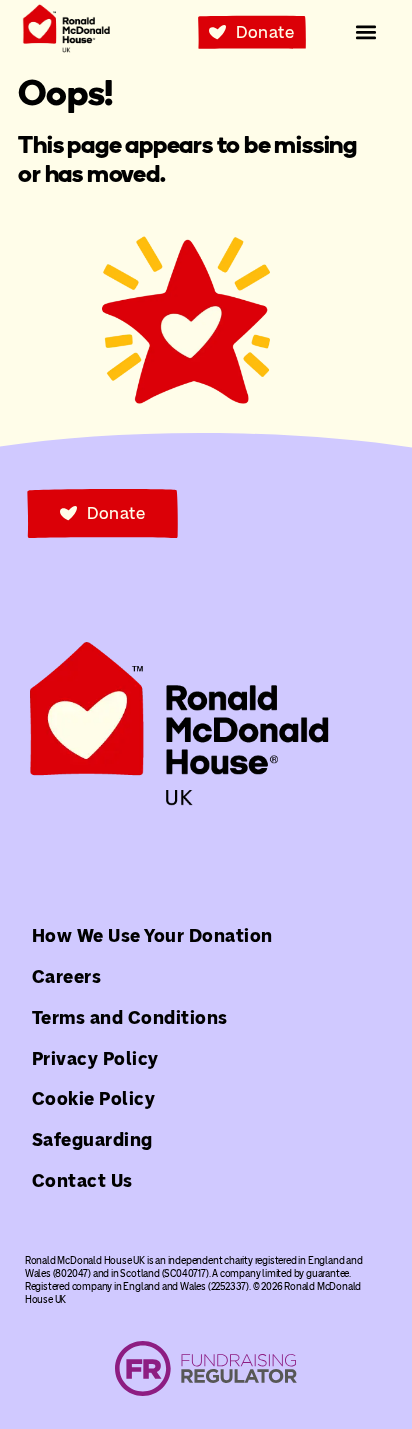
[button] (366, 32)
